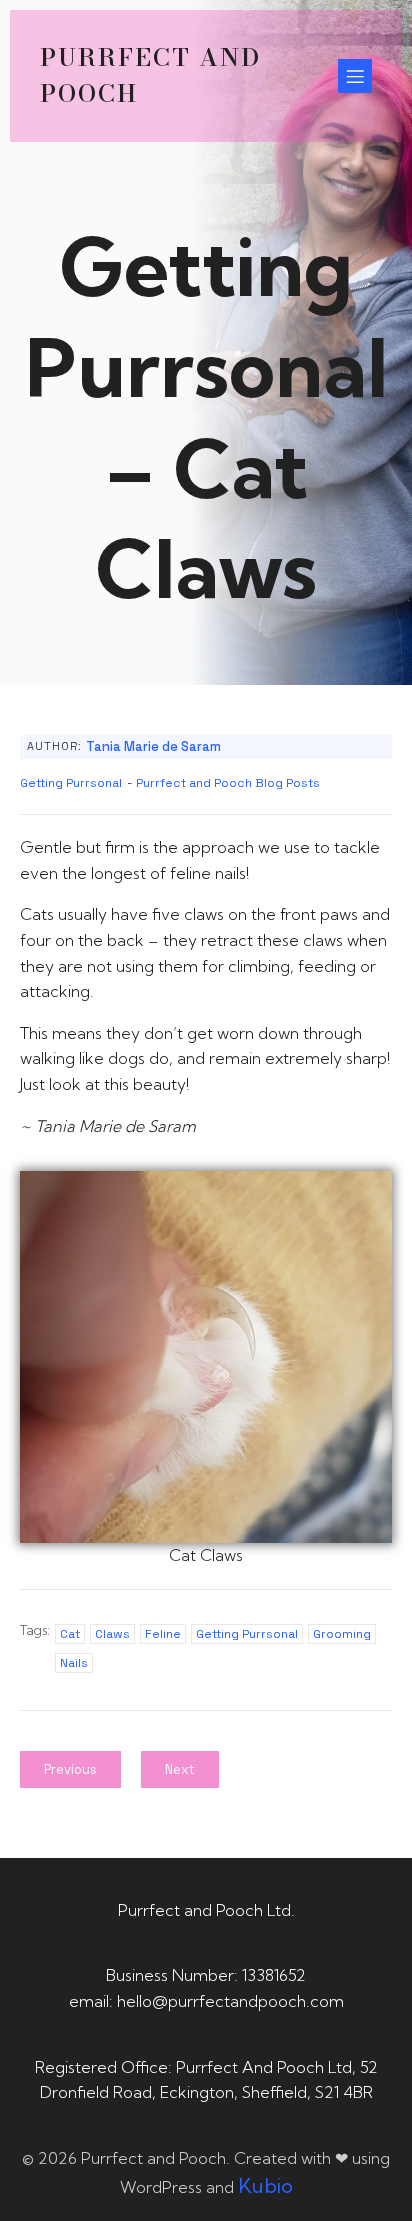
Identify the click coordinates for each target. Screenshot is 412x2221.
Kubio (265, 2185)
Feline (163, 1634)
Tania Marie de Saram (153, 746)
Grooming (342, 1634)
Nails (74, 1663)
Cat (70, 1634)
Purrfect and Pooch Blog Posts (228, 783)
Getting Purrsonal (71, 783)
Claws (112, 1634)
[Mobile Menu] (355, 76)
